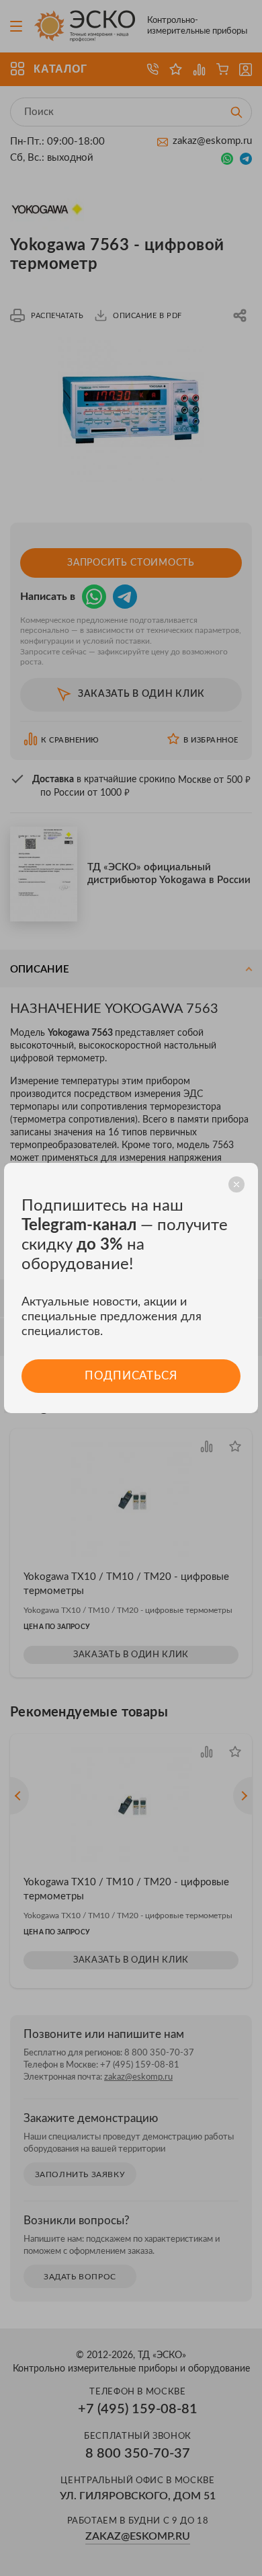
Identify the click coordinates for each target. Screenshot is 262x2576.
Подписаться (131, 1376)
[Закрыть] (236, 1184)
